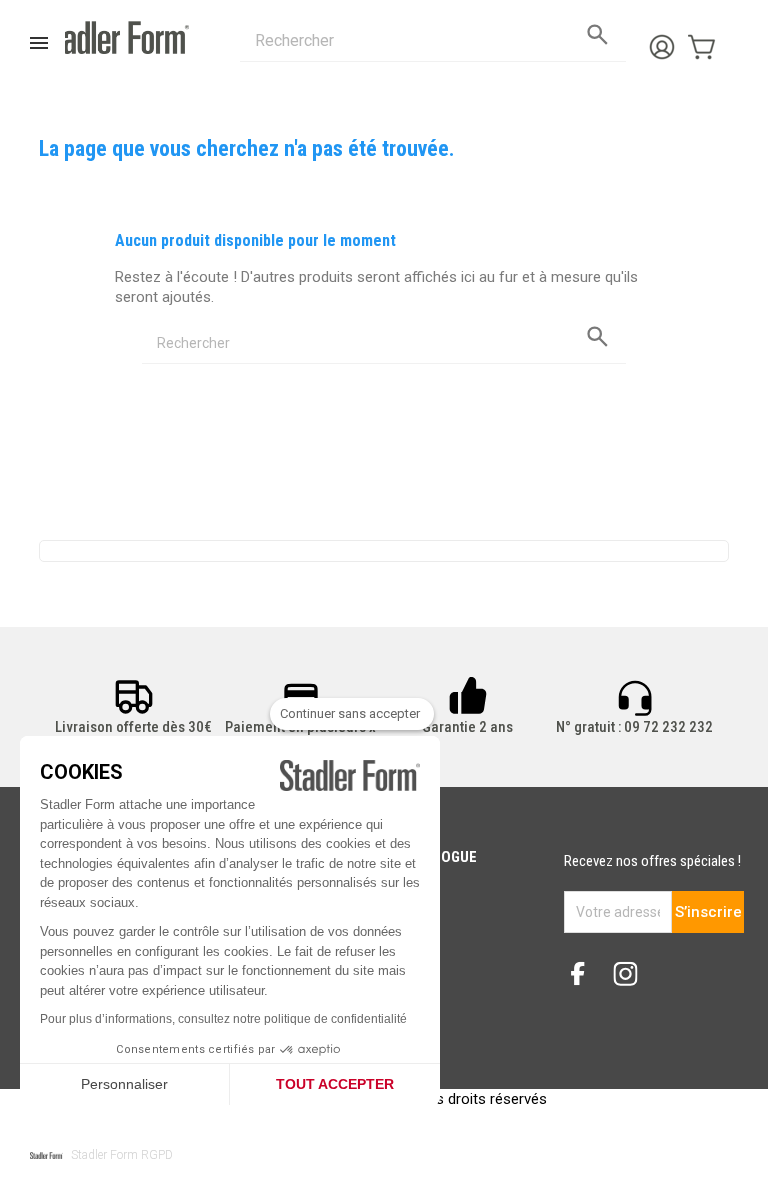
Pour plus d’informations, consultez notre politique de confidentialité (223, 1019)
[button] (101, 1155)
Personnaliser (124, 1084)
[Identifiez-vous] (667, 41)
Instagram (633, 976)
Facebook (586, 976)
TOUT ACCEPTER (335, 1084)
